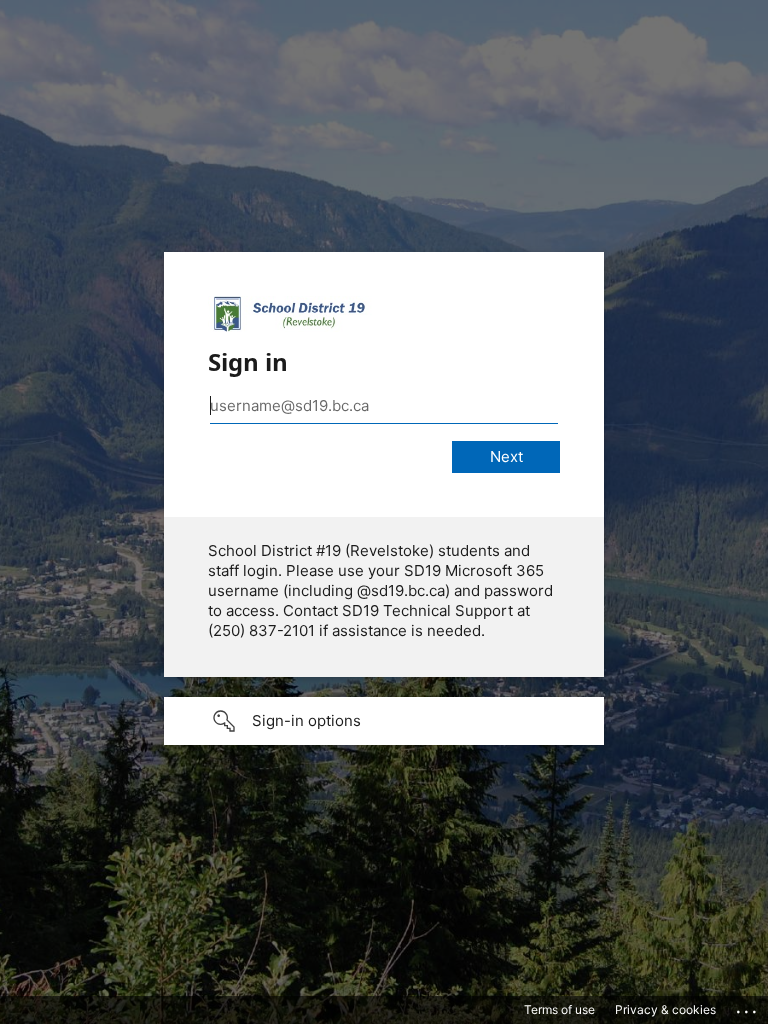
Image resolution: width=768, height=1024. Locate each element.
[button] (384, 721)
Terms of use (559, 1009)
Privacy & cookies (665, 1009)
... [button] (748, 1007)
